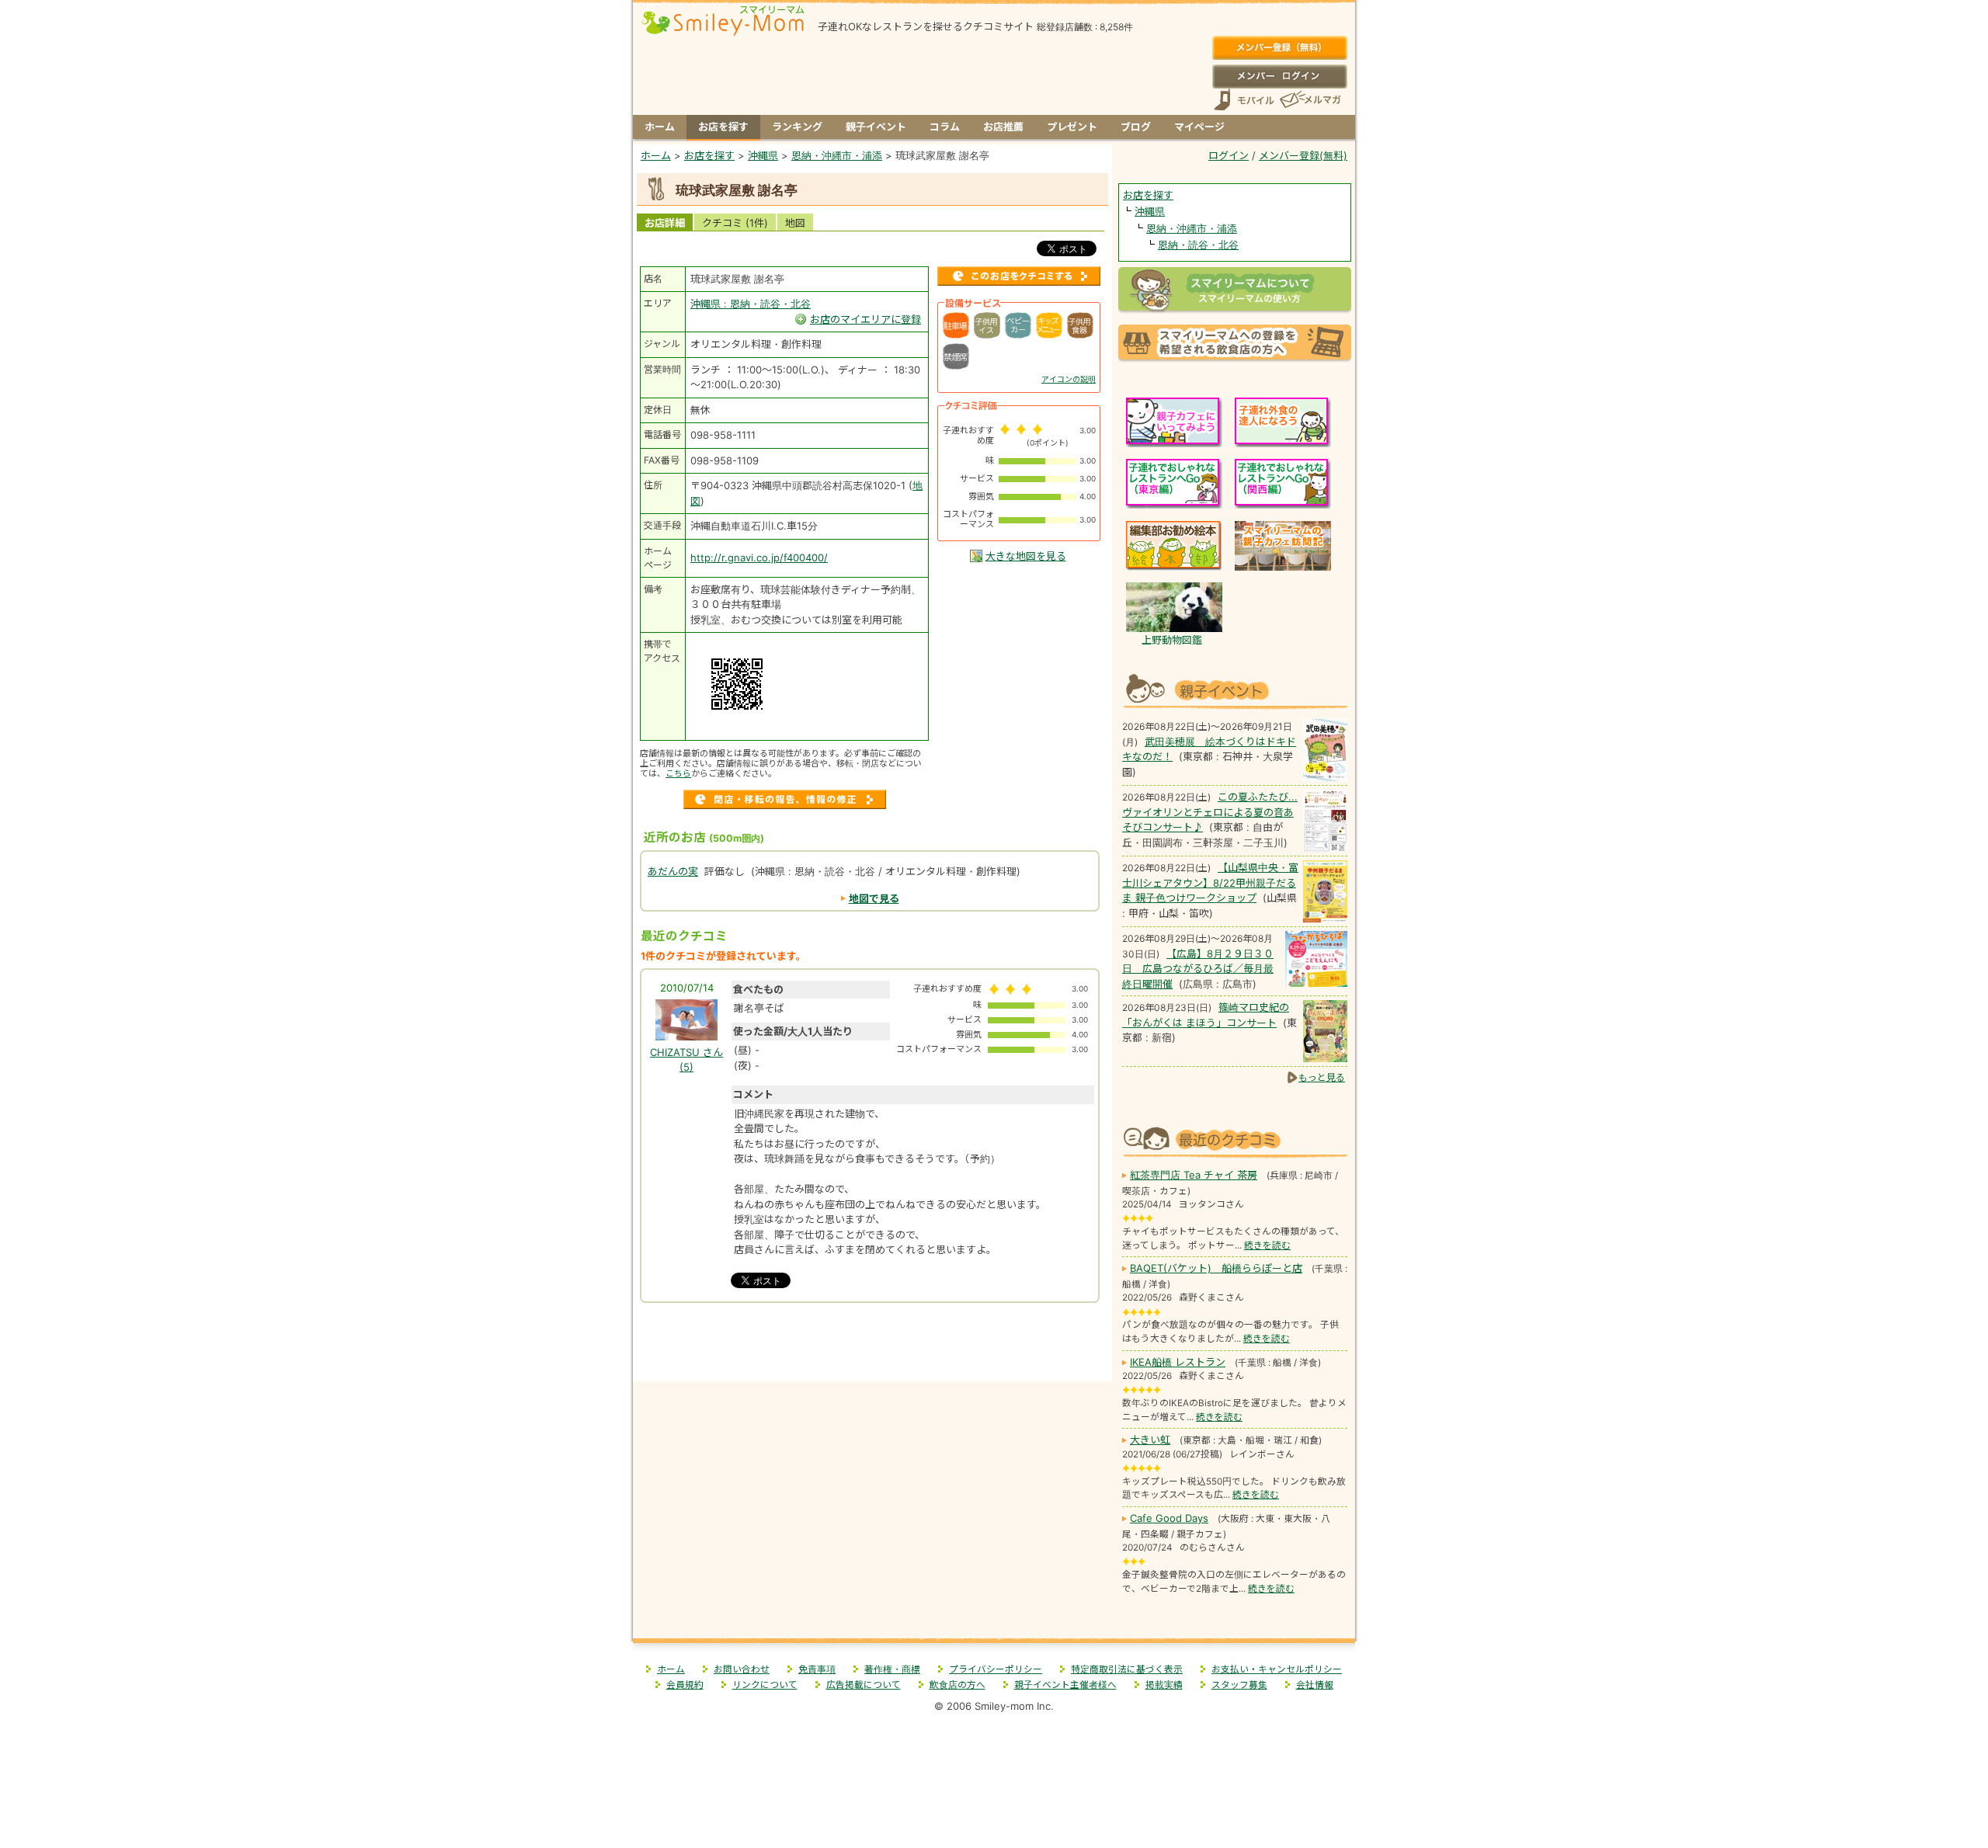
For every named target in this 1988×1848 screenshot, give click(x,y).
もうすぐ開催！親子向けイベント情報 (1235, 689)
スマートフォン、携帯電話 (1244, 100)
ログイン (1279, 76)
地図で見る (874, 898)
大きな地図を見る (1026, 556)
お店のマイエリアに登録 (865, 319)
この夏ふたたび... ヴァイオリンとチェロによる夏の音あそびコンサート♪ (1210, 812)
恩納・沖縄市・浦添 (1192, 228)
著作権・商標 (892, 1669)
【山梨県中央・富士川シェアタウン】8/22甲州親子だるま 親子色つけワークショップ (1210, 882)
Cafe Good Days (1169, 1518)
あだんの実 (673, 871)
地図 (795, 223)
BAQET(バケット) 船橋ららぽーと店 (1216, 1268)
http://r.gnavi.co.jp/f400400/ (759, 558)
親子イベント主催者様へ (1065, 1685)
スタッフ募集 (1239, 1685)
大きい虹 (1150, 1440)
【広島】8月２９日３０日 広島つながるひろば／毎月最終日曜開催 (1198, 969)
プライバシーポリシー (996, 1669)
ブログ (1136, 127)
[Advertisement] (873, 1348)
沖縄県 (1150, 211)
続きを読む (1267, 1245)
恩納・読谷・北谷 (1198, 245)
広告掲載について (864, 1685)
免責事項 (817, 1669)
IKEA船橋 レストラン (1178, 1362)
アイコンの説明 (1069, 379)
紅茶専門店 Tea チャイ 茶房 (1194, 1175)
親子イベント (876, 127)
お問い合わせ (742, 1669)
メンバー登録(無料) (1279, 48)
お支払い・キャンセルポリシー (1277, 1669)
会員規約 (685, 1685)
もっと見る (1322, 1077)
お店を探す (723, 127)
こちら (678, 773)
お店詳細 (665, 223)
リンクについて (765, 1685)
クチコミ (735, 223)
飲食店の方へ (958, 1685)
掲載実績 (1164, 1685)
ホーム (660, 127)
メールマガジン (1309, 100)
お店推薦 (1003, 127)
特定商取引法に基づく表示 (1127, 1669)
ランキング (797, 127)
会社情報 (1315, 1685)
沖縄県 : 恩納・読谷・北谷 (751, 304)
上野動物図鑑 (1172, 640)
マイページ (1199, 127)
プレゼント (1072, 127)
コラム (945, 127)
